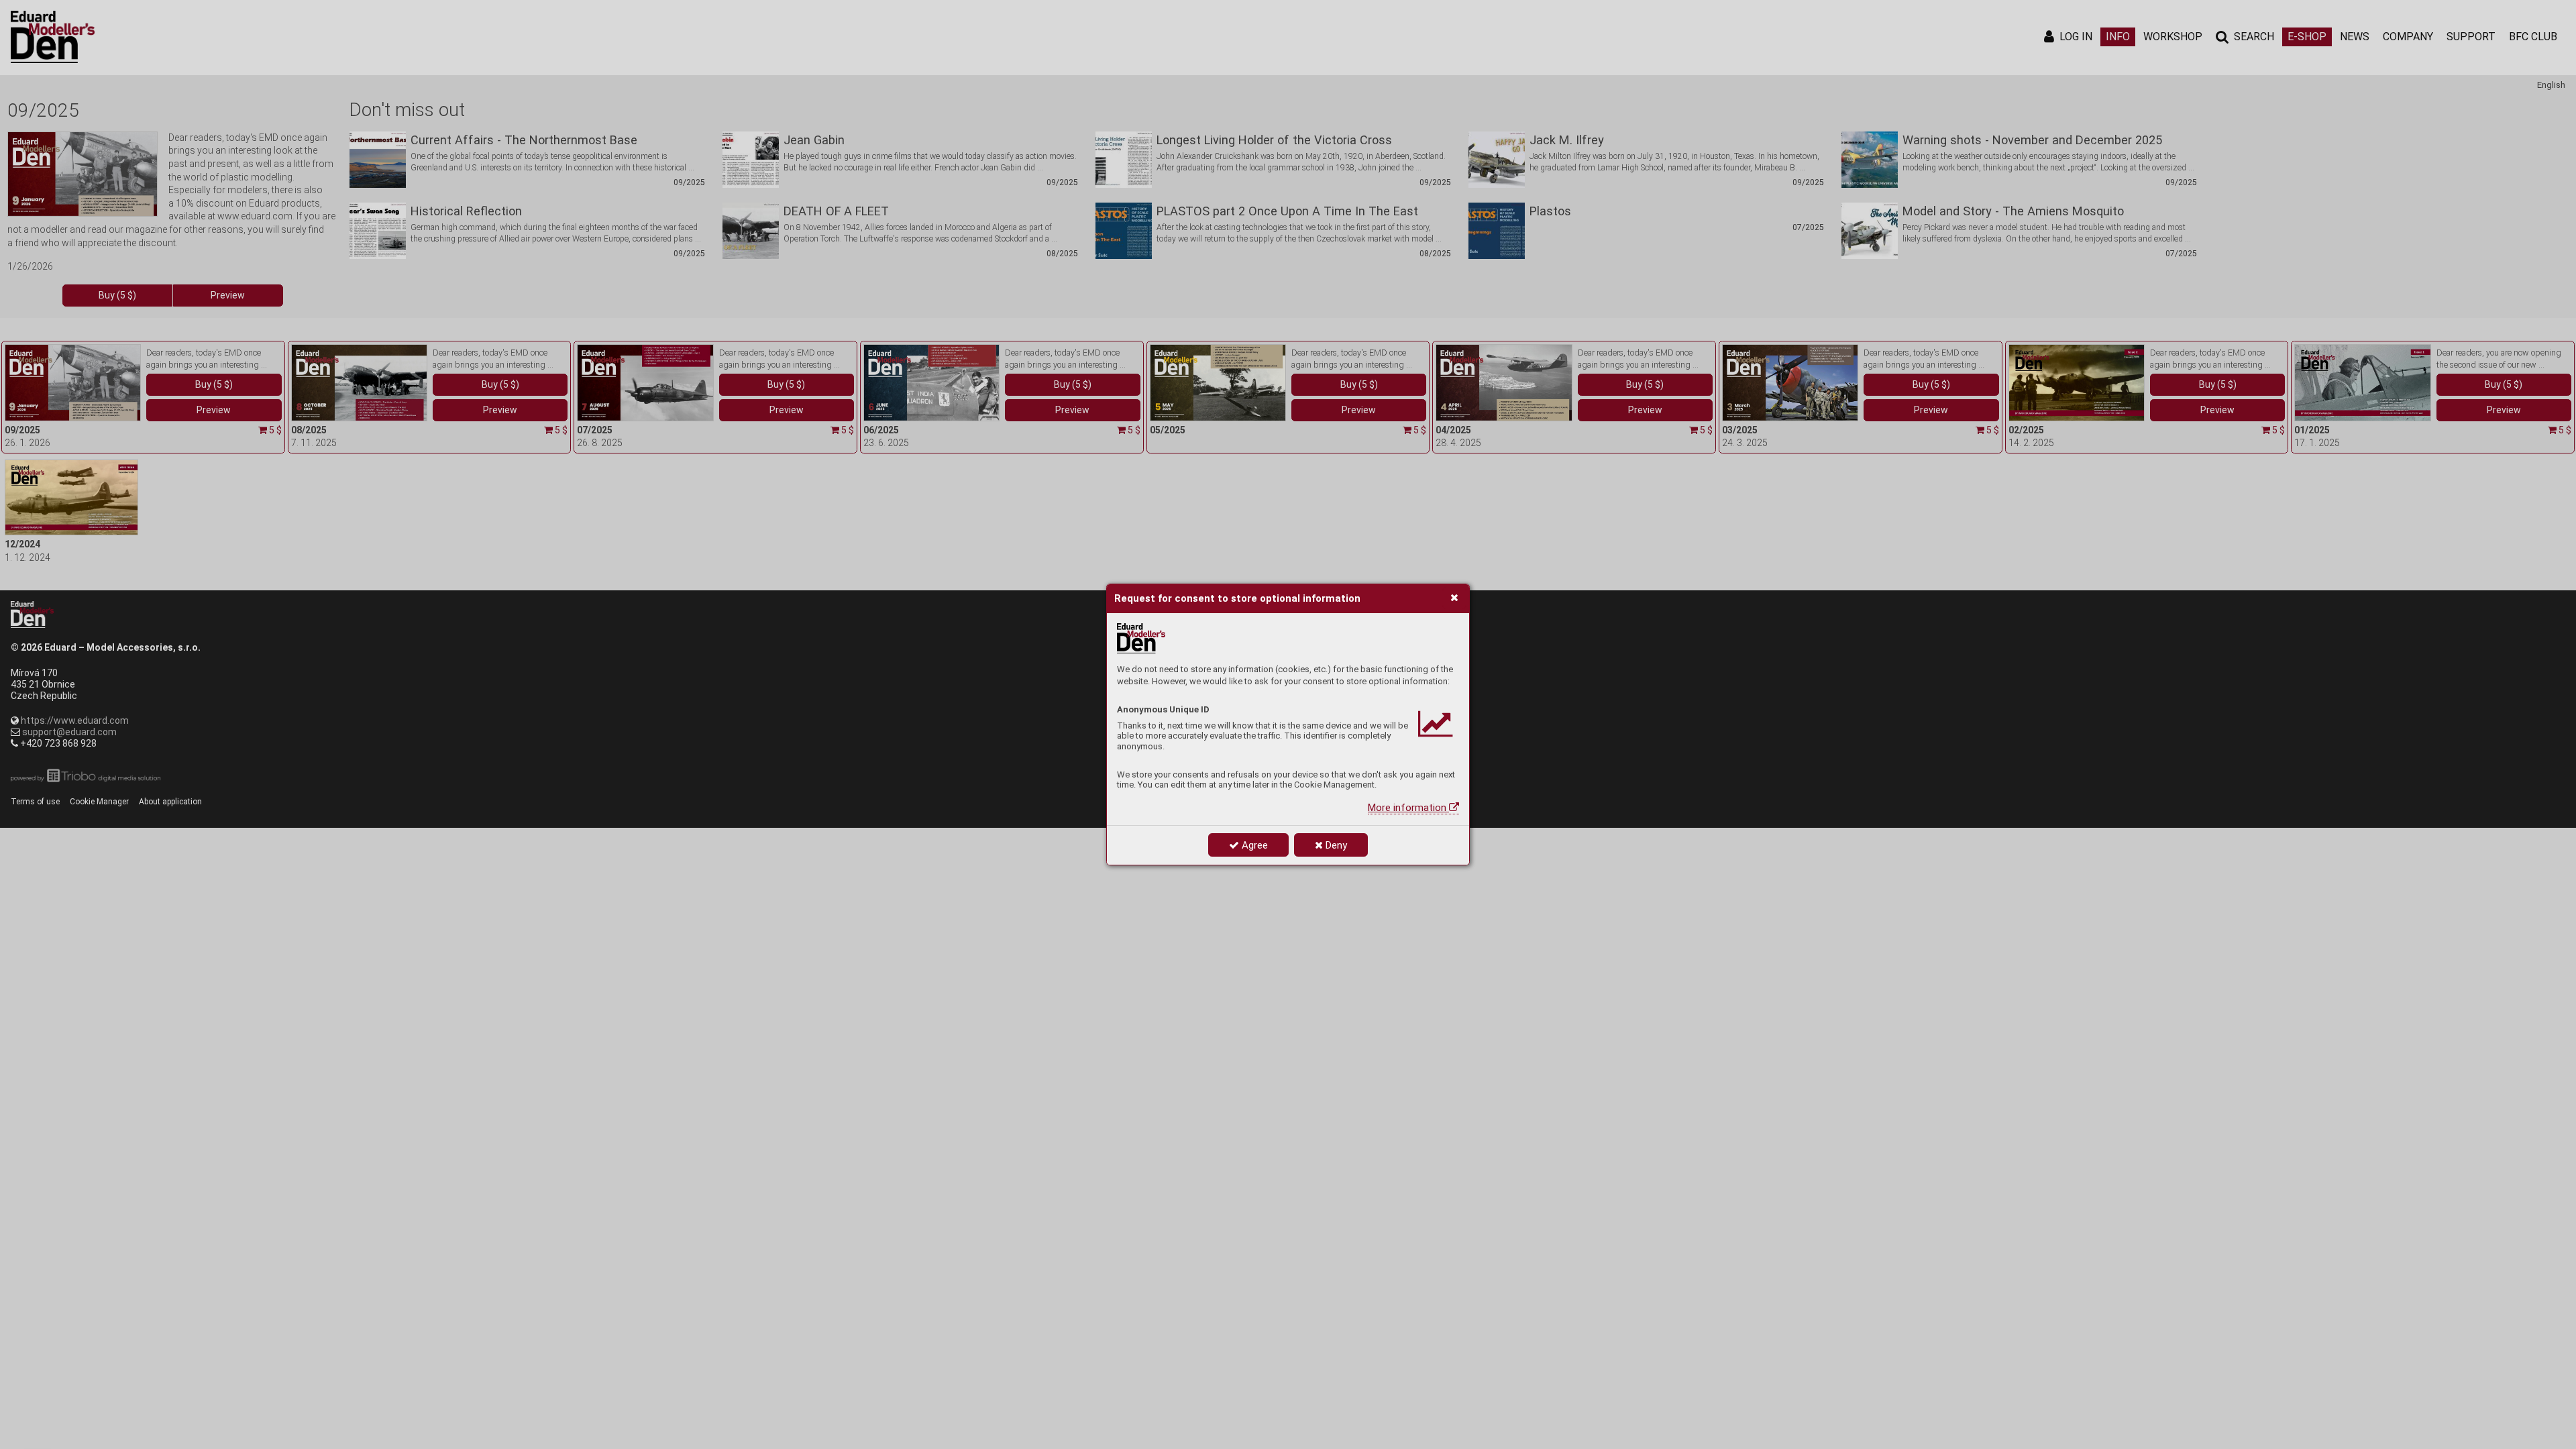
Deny (1335, 845)
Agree (1253, 845)
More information (1408, 808)
